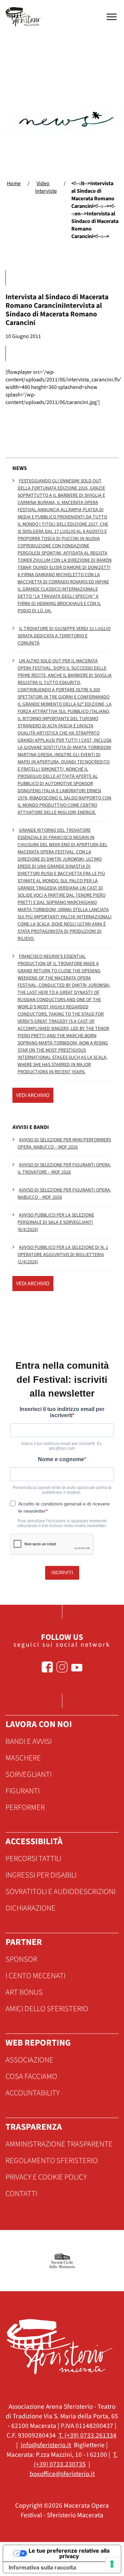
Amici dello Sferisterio (47, 2009)
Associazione (29, 2060)
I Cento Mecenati (35, 1976)
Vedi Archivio (33, 1095)
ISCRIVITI (62, 1572)
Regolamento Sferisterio (52, 2161)
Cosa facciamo (31, 2076)
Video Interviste (46, 187)
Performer (25, 1807)
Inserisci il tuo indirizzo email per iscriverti (62, 1412)
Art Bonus (24, 1992)
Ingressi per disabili (41, 1875)
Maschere (23, 1758)
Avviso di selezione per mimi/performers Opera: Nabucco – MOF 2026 (64, 1144)
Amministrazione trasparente (59, 2144)
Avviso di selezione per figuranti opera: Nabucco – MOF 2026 (64, 1194)
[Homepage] (25, 17)
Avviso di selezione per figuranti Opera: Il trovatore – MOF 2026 (64, 1169)
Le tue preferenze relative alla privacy (69, 2553)
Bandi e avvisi (29, 1741)
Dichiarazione (30, 1908)
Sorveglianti (29, 1774)
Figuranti (23, 1791)
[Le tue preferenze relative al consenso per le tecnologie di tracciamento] (112, 2564)
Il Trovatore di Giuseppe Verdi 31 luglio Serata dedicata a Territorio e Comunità (64, 636)
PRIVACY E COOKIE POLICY (46, 2177)
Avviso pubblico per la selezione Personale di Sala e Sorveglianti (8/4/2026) (56, 1222)
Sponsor (21, 1959)
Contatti (21, 2194)
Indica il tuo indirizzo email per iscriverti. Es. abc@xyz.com (62, 1446)
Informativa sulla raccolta (42, 2567)
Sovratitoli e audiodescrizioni (60, 1892)
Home (14, 183)
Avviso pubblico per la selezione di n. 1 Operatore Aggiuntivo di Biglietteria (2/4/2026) (63, 1255)
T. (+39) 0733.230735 (76, 2460)
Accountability (33, 2093)
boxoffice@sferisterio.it (62, 2474)
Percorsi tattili (33, 1859)
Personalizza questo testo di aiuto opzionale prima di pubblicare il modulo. (62, 1490)
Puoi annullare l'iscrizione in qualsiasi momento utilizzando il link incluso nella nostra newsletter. (62, 1523)
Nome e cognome (61, 1459)
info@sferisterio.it (46, 2445)
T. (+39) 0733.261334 (87, 2435)
